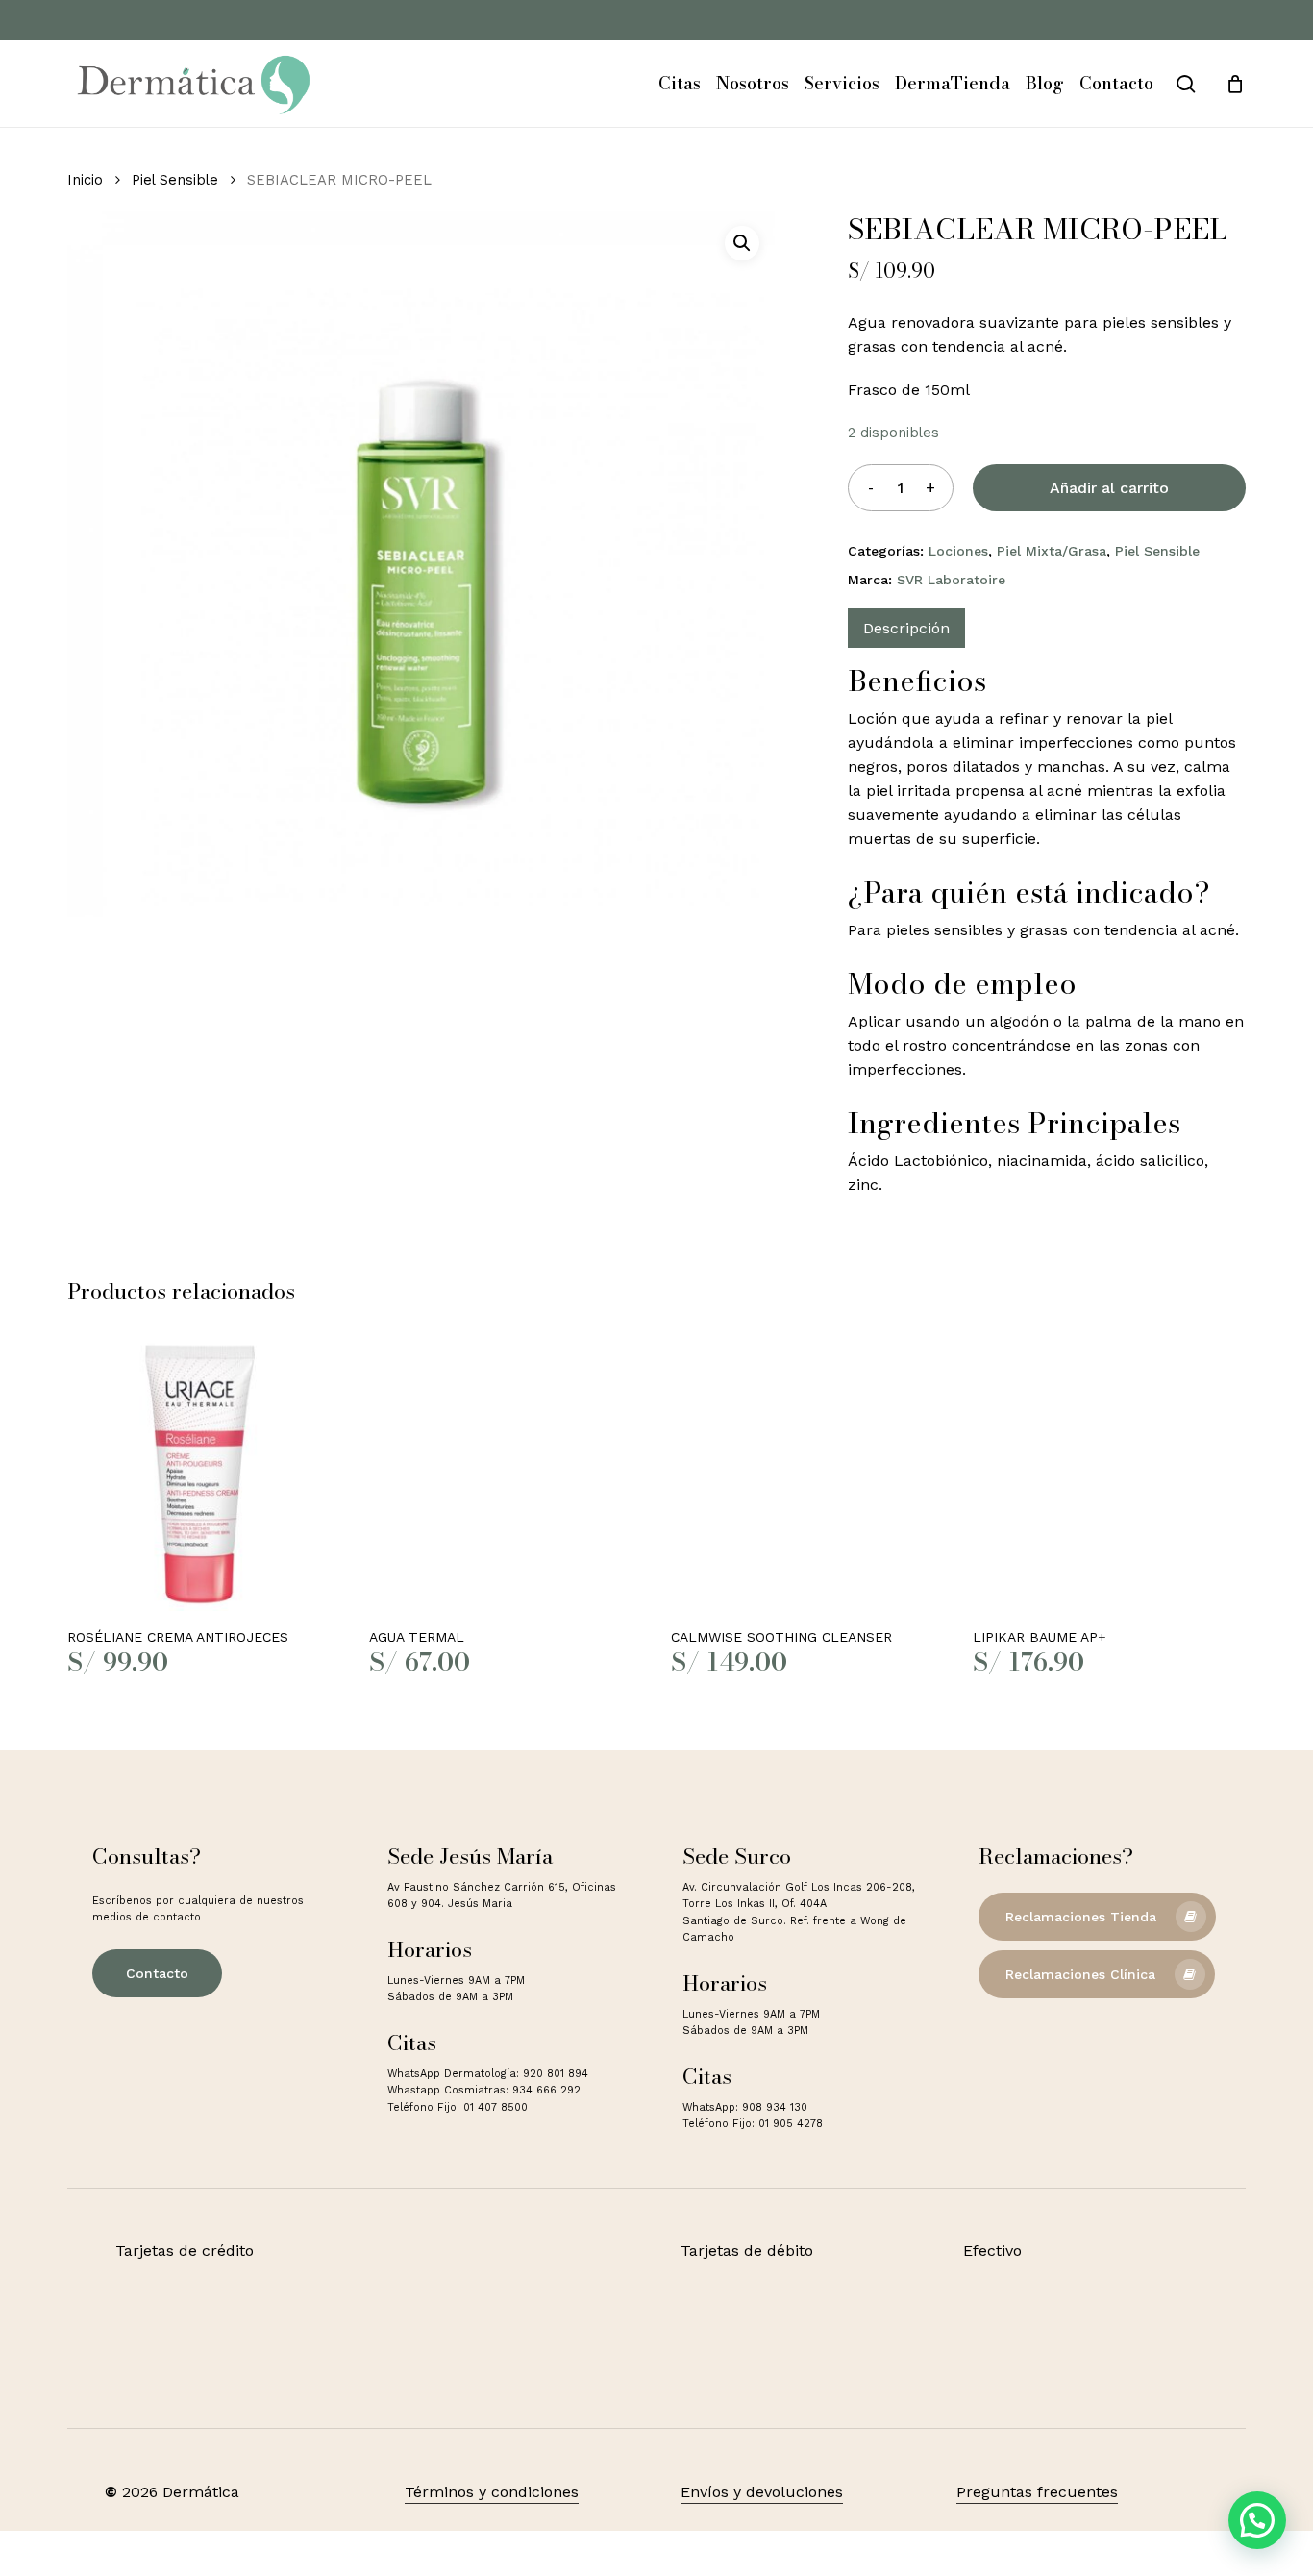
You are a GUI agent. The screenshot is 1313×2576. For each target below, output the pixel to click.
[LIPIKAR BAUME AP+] (1109, 1474)
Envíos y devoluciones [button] (762, 2492)
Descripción (906, 628)
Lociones (958, 551)
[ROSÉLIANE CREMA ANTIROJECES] (204, 1474)
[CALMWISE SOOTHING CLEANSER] (807, 1474)
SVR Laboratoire (951, 580)
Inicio (85, 180)
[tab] (906, 628)
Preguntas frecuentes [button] (1037, 2492)
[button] (742, 243)
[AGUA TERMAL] (506, 1474)
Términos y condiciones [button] (492, 2492)
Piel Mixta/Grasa (1052, 551)
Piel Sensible (175, 180)
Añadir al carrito (1109, 488)
